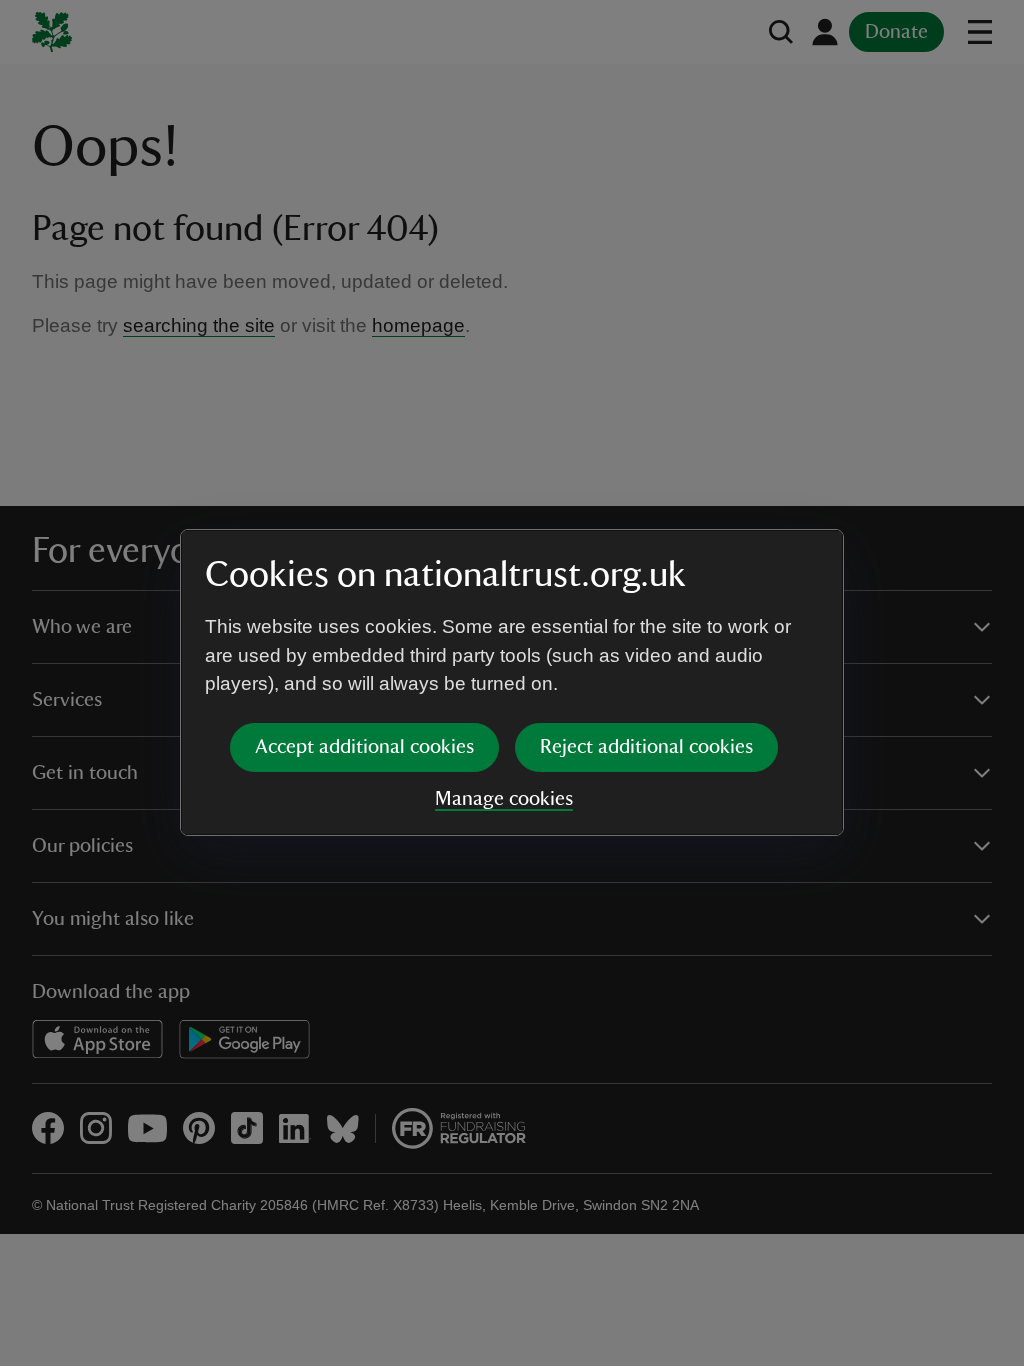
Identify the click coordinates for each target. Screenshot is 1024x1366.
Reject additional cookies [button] (646, 747)
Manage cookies (504, 799)
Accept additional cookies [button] (364, 747)
